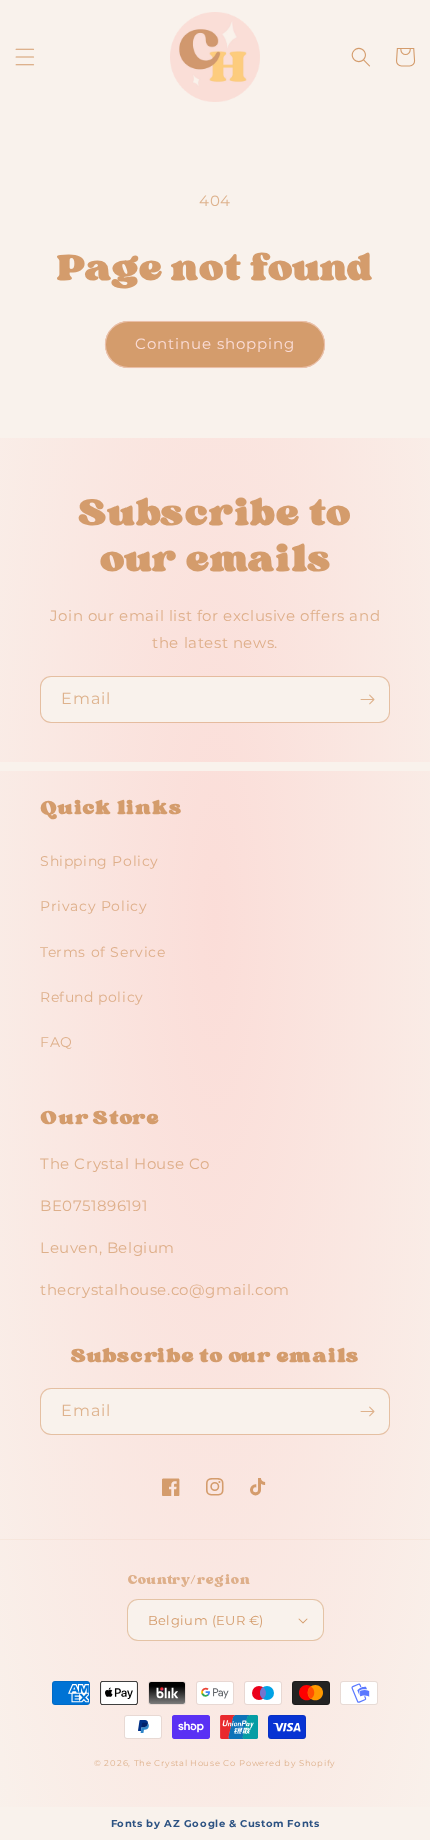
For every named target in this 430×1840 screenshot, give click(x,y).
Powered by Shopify (287, 1763)
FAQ (56, 1042)
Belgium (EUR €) (206, 1620)
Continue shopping (215, 343)
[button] (25, 57)
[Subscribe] (367, 699)
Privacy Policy (93, 906)
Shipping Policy (99, 861)
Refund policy (92, 997)
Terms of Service (103, 952)
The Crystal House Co (185, 1763)
